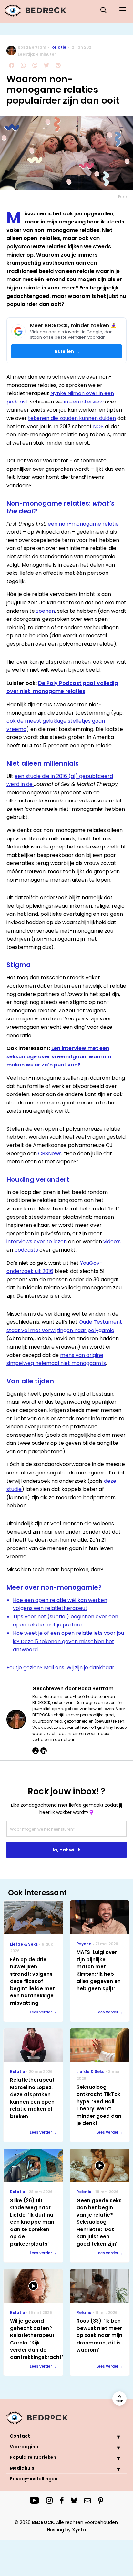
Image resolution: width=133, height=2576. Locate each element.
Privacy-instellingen (34, 2479)
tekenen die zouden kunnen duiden (72, 418)
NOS (98, 426)
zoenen (46, 611)
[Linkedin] (44, 1751)
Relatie (59, 47)
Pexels (124, 197)
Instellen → (66, 351)
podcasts (26, 1250)
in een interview (84, 402)
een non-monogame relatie (83, 524)
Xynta (79, 2530)
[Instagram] (36, 1751)
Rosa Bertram (32, 47)
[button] (114, 2437)
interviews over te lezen (37, 1241)
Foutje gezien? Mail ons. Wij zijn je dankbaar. (61, 1667)
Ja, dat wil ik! (66, 1850)
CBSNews (50, 1154)
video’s (112, 1241)
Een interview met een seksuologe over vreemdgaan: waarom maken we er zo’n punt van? (59, 1056)
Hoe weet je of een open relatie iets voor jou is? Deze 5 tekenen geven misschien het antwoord (68, 1641)
